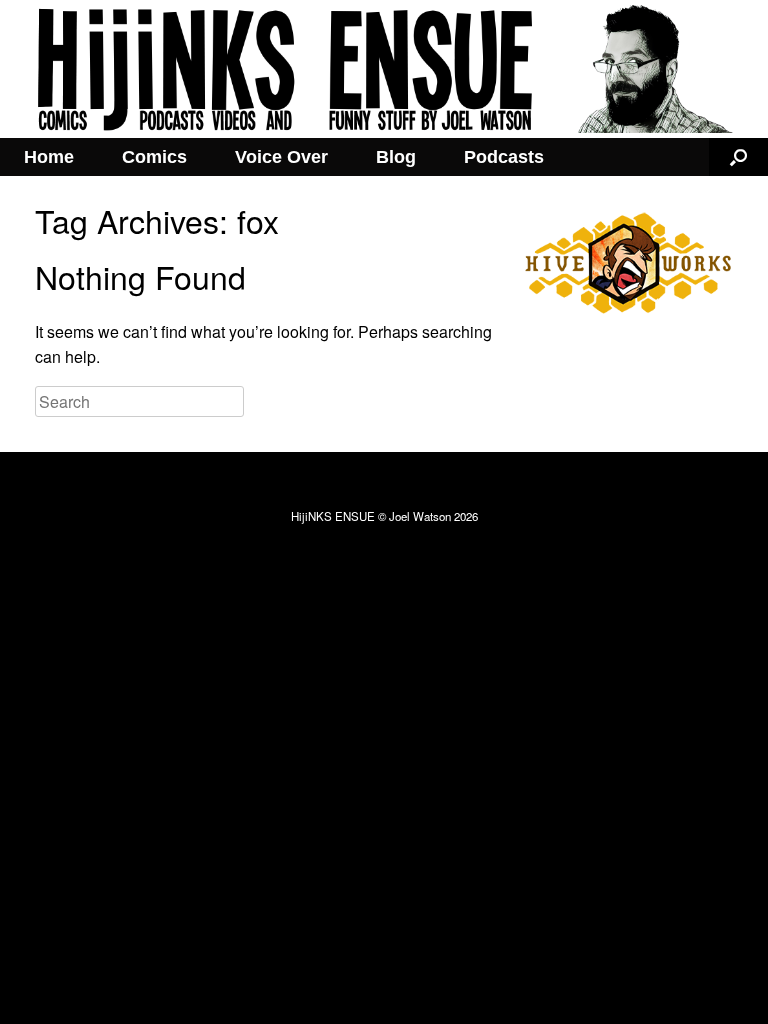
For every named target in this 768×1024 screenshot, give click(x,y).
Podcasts (504, 157)
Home (49, 157)
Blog (396, 157)
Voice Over (281, 157)
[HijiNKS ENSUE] (384, 69)
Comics (154, 157)
